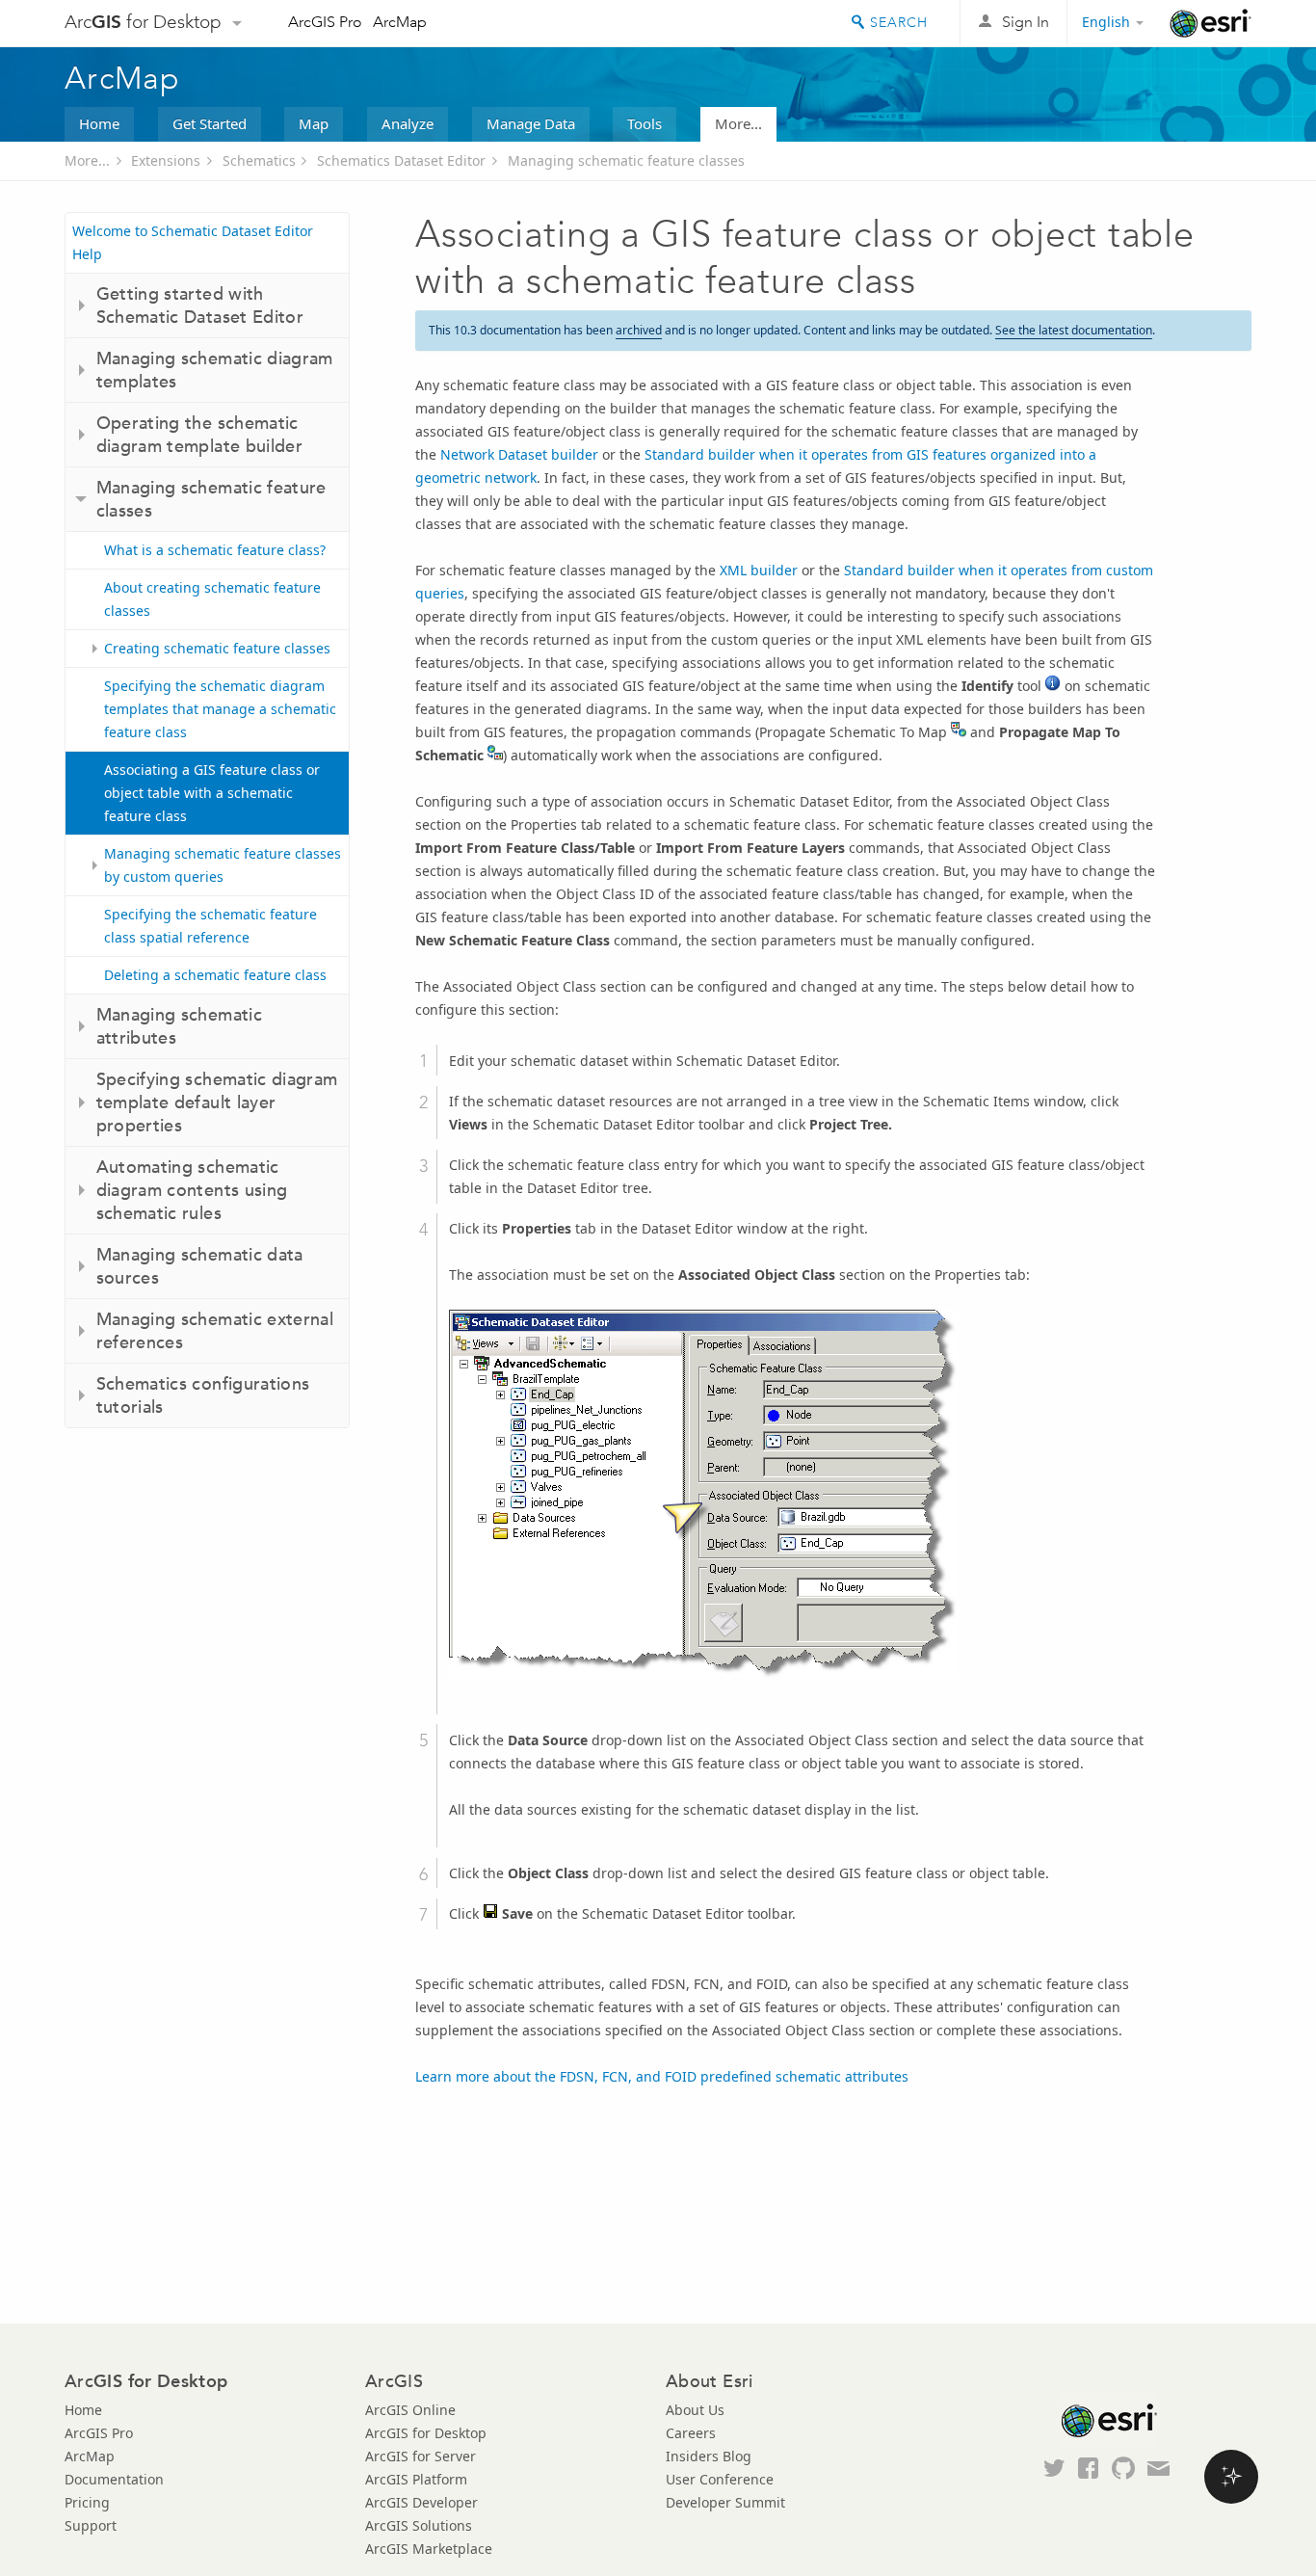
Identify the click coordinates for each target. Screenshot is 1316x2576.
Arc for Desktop (143, 22)
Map (314, 123)
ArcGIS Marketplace (429, 2549)
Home (99, 123)
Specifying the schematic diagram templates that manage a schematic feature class (220, 709)
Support (91, 2525)
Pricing (87, 2502)
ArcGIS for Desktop (426, 2433)
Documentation (114, 2479)
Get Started (210, 123)
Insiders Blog (709, 2456)
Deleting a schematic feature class (215, 975)
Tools (645, 123)
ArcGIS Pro (325, 22)
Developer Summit (725, 2502)
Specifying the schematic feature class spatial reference (211, 926)
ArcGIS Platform (416, 2479)
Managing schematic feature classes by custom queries (223, 865)
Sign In (1026, 22)
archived (639, 330)
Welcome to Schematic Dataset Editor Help (193, 242)
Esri (1211, 23)
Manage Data (531, 123)
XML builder (759, 570)
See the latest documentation (1074, 330)
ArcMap (400, 22)
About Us (695, 2410)
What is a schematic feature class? (215, 550)
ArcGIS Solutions (419, 2525)
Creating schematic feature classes (217, 648)
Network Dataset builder (519, 454)
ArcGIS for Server (421, 2456)
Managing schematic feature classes (626, 160)
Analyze (408, 123)
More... (738, 123)
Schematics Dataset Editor (401, 160)
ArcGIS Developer (421, 2502)
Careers (691, 2433)
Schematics (259, 160)
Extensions (166, 160)
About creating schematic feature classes (212, 599)
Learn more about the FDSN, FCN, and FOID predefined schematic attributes (662, 2076)
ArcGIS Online (410, 2410)
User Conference (720, 2479)
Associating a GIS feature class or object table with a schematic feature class (212, 793)
